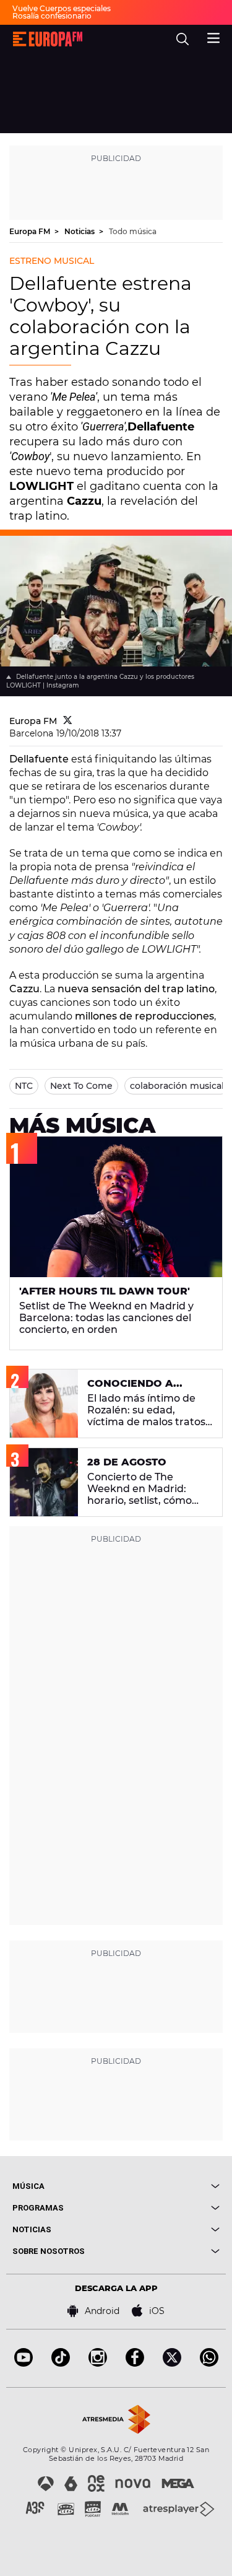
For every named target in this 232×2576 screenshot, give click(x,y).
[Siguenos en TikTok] (61, 2363)
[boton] (168, 2186)
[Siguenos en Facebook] (135, 2363)
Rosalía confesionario (52, 16)
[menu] (213, 37)
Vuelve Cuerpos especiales (62, 8)
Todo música (133, 231)
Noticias (80, 231)
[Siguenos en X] (172, 2363)
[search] (183, 39)
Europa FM (31, 231)
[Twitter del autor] (68, 721)
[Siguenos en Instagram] (98, 2363)
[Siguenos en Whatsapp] (209, 2363)
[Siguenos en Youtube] (24, 2363)
